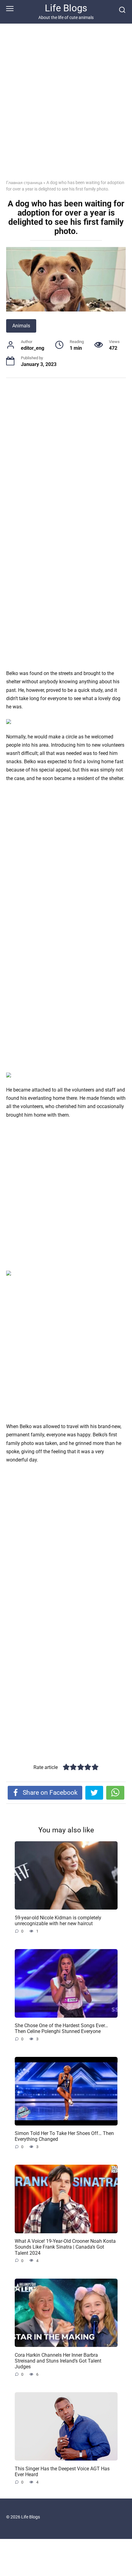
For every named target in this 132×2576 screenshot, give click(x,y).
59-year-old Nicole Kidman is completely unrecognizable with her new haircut (58, 1920)
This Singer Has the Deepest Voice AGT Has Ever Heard (62, 2471)
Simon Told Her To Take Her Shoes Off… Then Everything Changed (64, 2136)
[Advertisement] (66, 106)
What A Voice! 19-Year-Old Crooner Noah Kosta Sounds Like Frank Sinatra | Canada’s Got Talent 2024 (65, 2247)
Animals (21, 326)
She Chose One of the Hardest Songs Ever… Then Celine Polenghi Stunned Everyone (61, 2028)
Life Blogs (66, 8)
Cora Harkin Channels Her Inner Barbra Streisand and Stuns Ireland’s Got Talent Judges (58, 2361)
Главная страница (24, 183)
